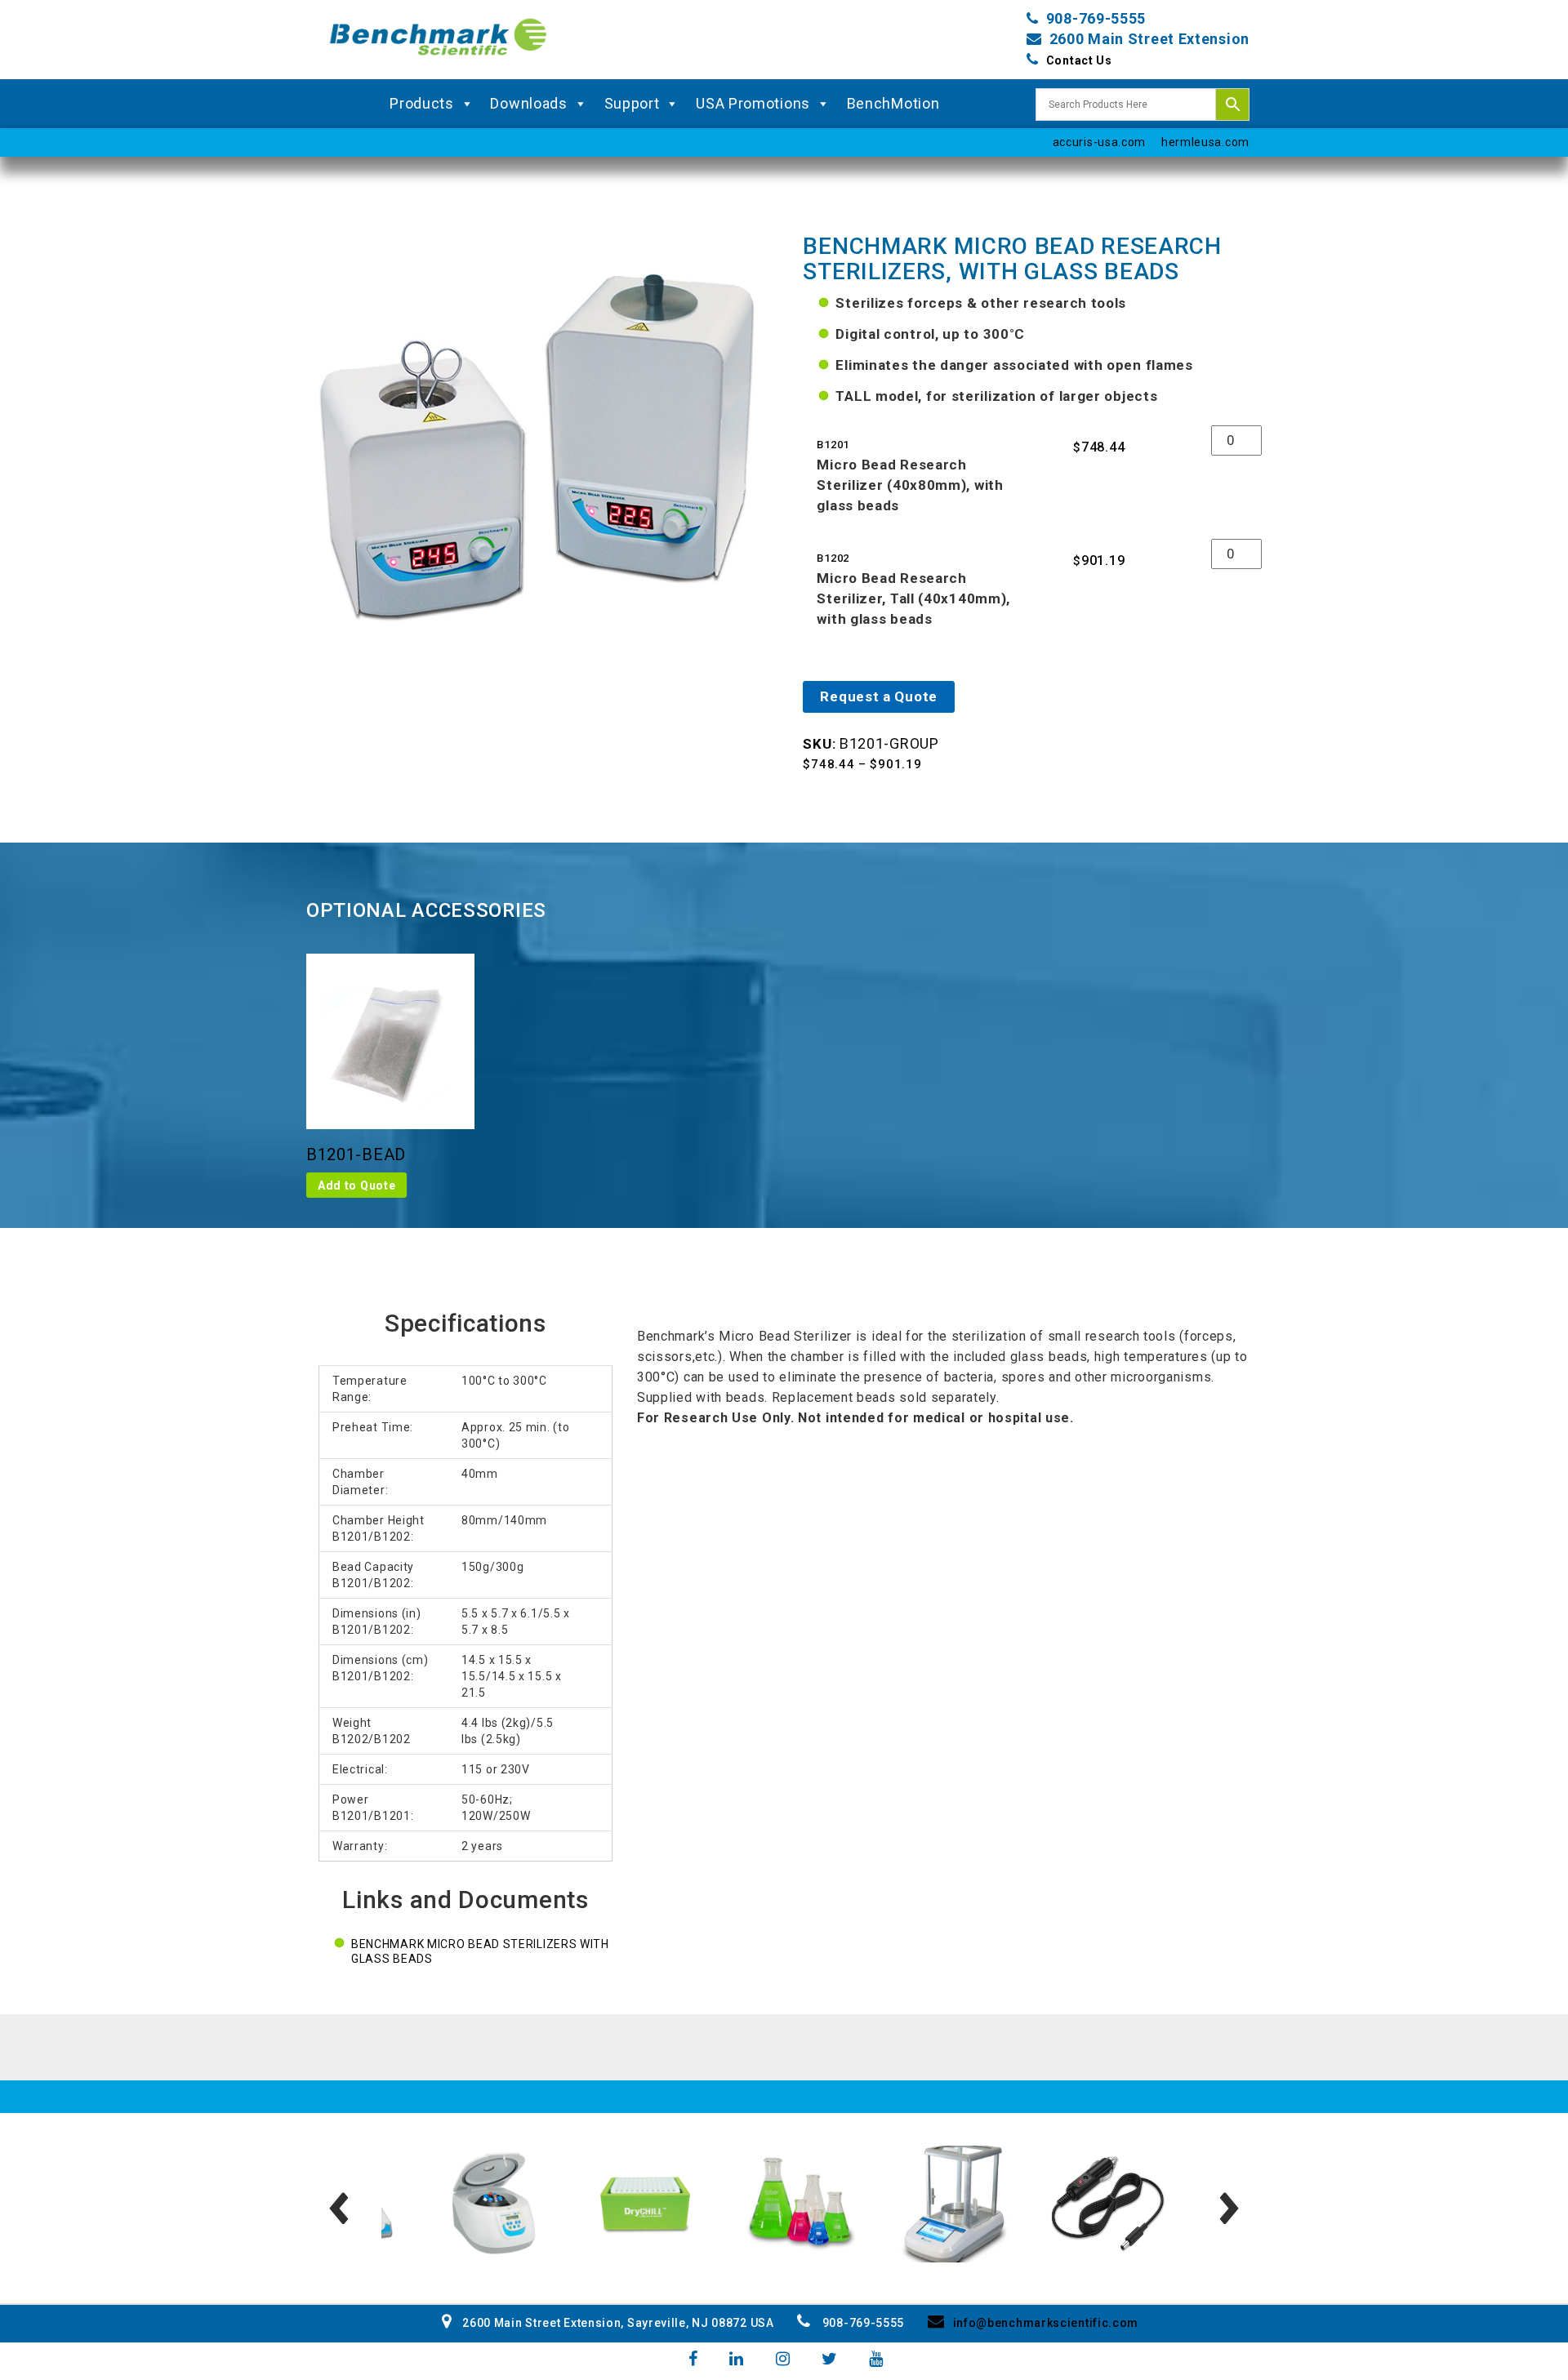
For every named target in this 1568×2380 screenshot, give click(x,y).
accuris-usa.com (1100, 142)
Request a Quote (879, 696)
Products (422, 103)
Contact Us (1079, 60)
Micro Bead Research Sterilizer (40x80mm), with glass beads (910, 485)
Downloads (528, 103)
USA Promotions (753, 103)
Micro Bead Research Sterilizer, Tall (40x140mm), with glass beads (913, 598)
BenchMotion (893, 103)
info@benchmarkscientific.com (1046, 2323)
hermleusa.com (1205, 142)
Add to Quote (356, 1186)
